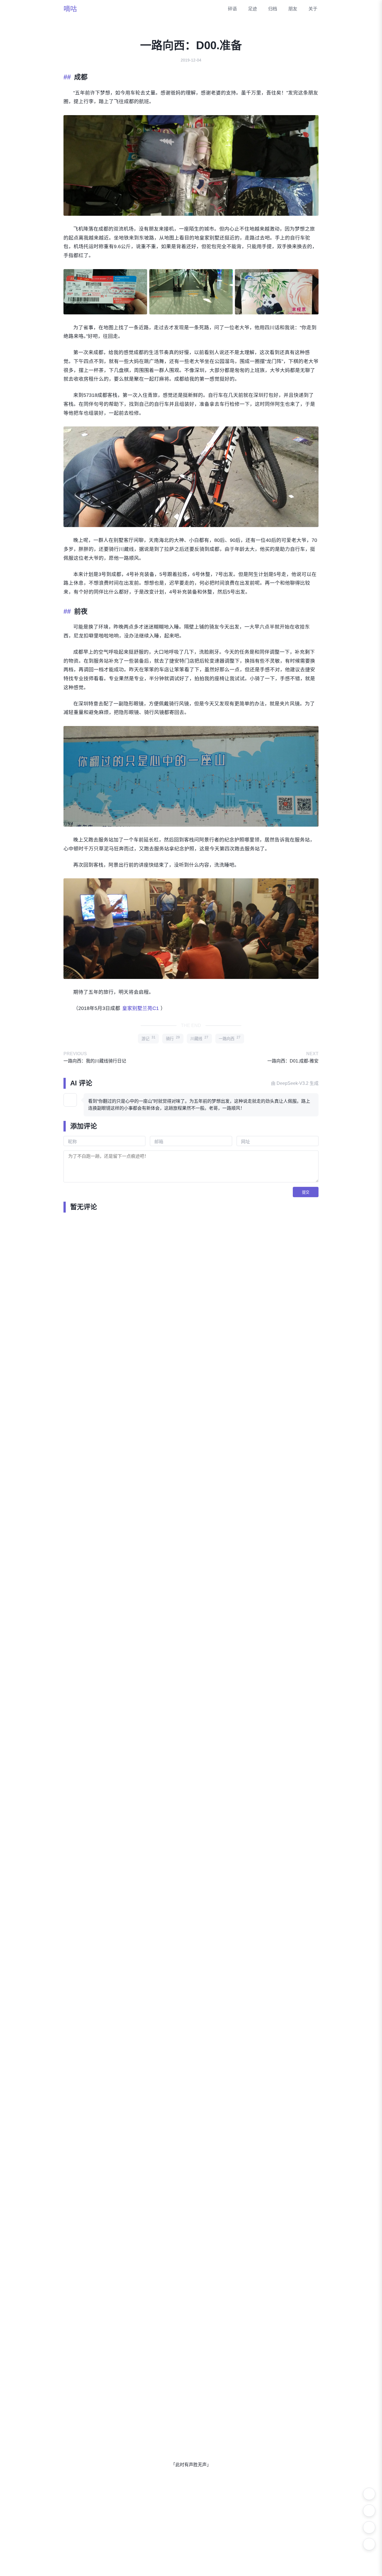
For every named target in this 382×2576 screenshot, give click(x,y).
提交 (306, 1192)
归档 (273, 9)
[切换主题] (369, 2494)
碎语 (232, 9)
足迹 (253, 9)
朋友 (293, 9)
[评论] (369, 2544)
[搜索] (369, 2511)
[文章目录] (369, 2527)
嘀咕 (70, 9)
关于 (313, 9)
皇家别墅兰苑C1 (141, 1008)
